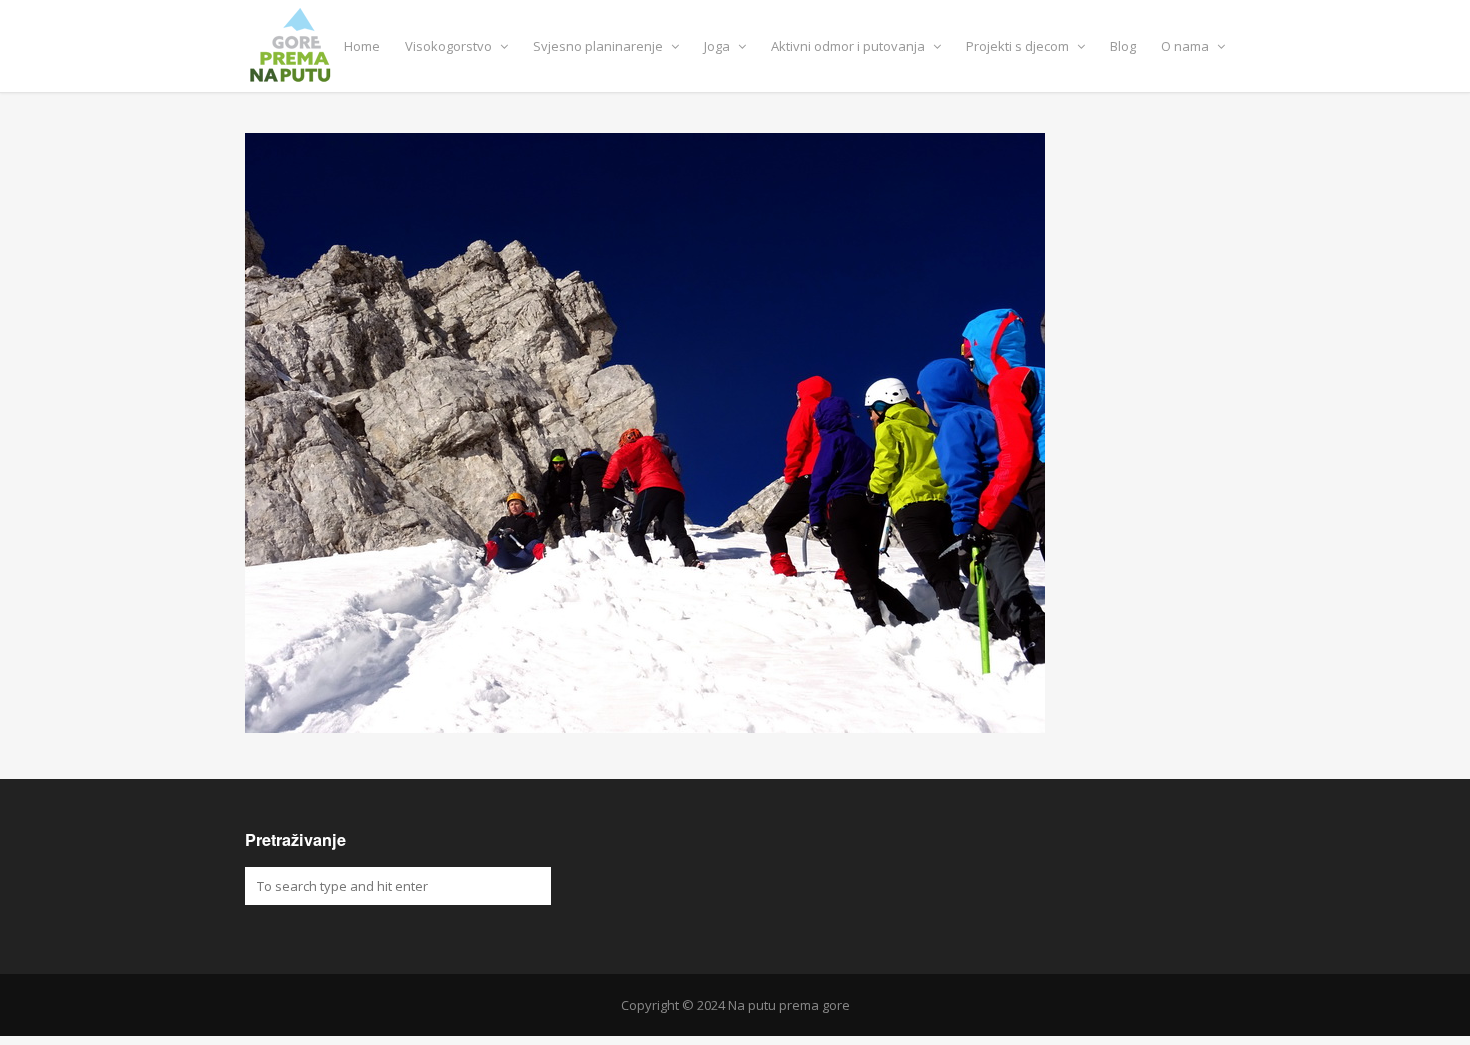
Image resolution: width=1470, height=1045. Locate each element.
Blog (1123, 46)
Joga (718, 46)
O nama (1186, 46)
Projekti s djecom (1019, 46)
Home (362, 46)
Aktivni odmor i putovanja (849, 46)
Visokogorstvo (450, 46)
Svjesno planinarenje (599, 46)
